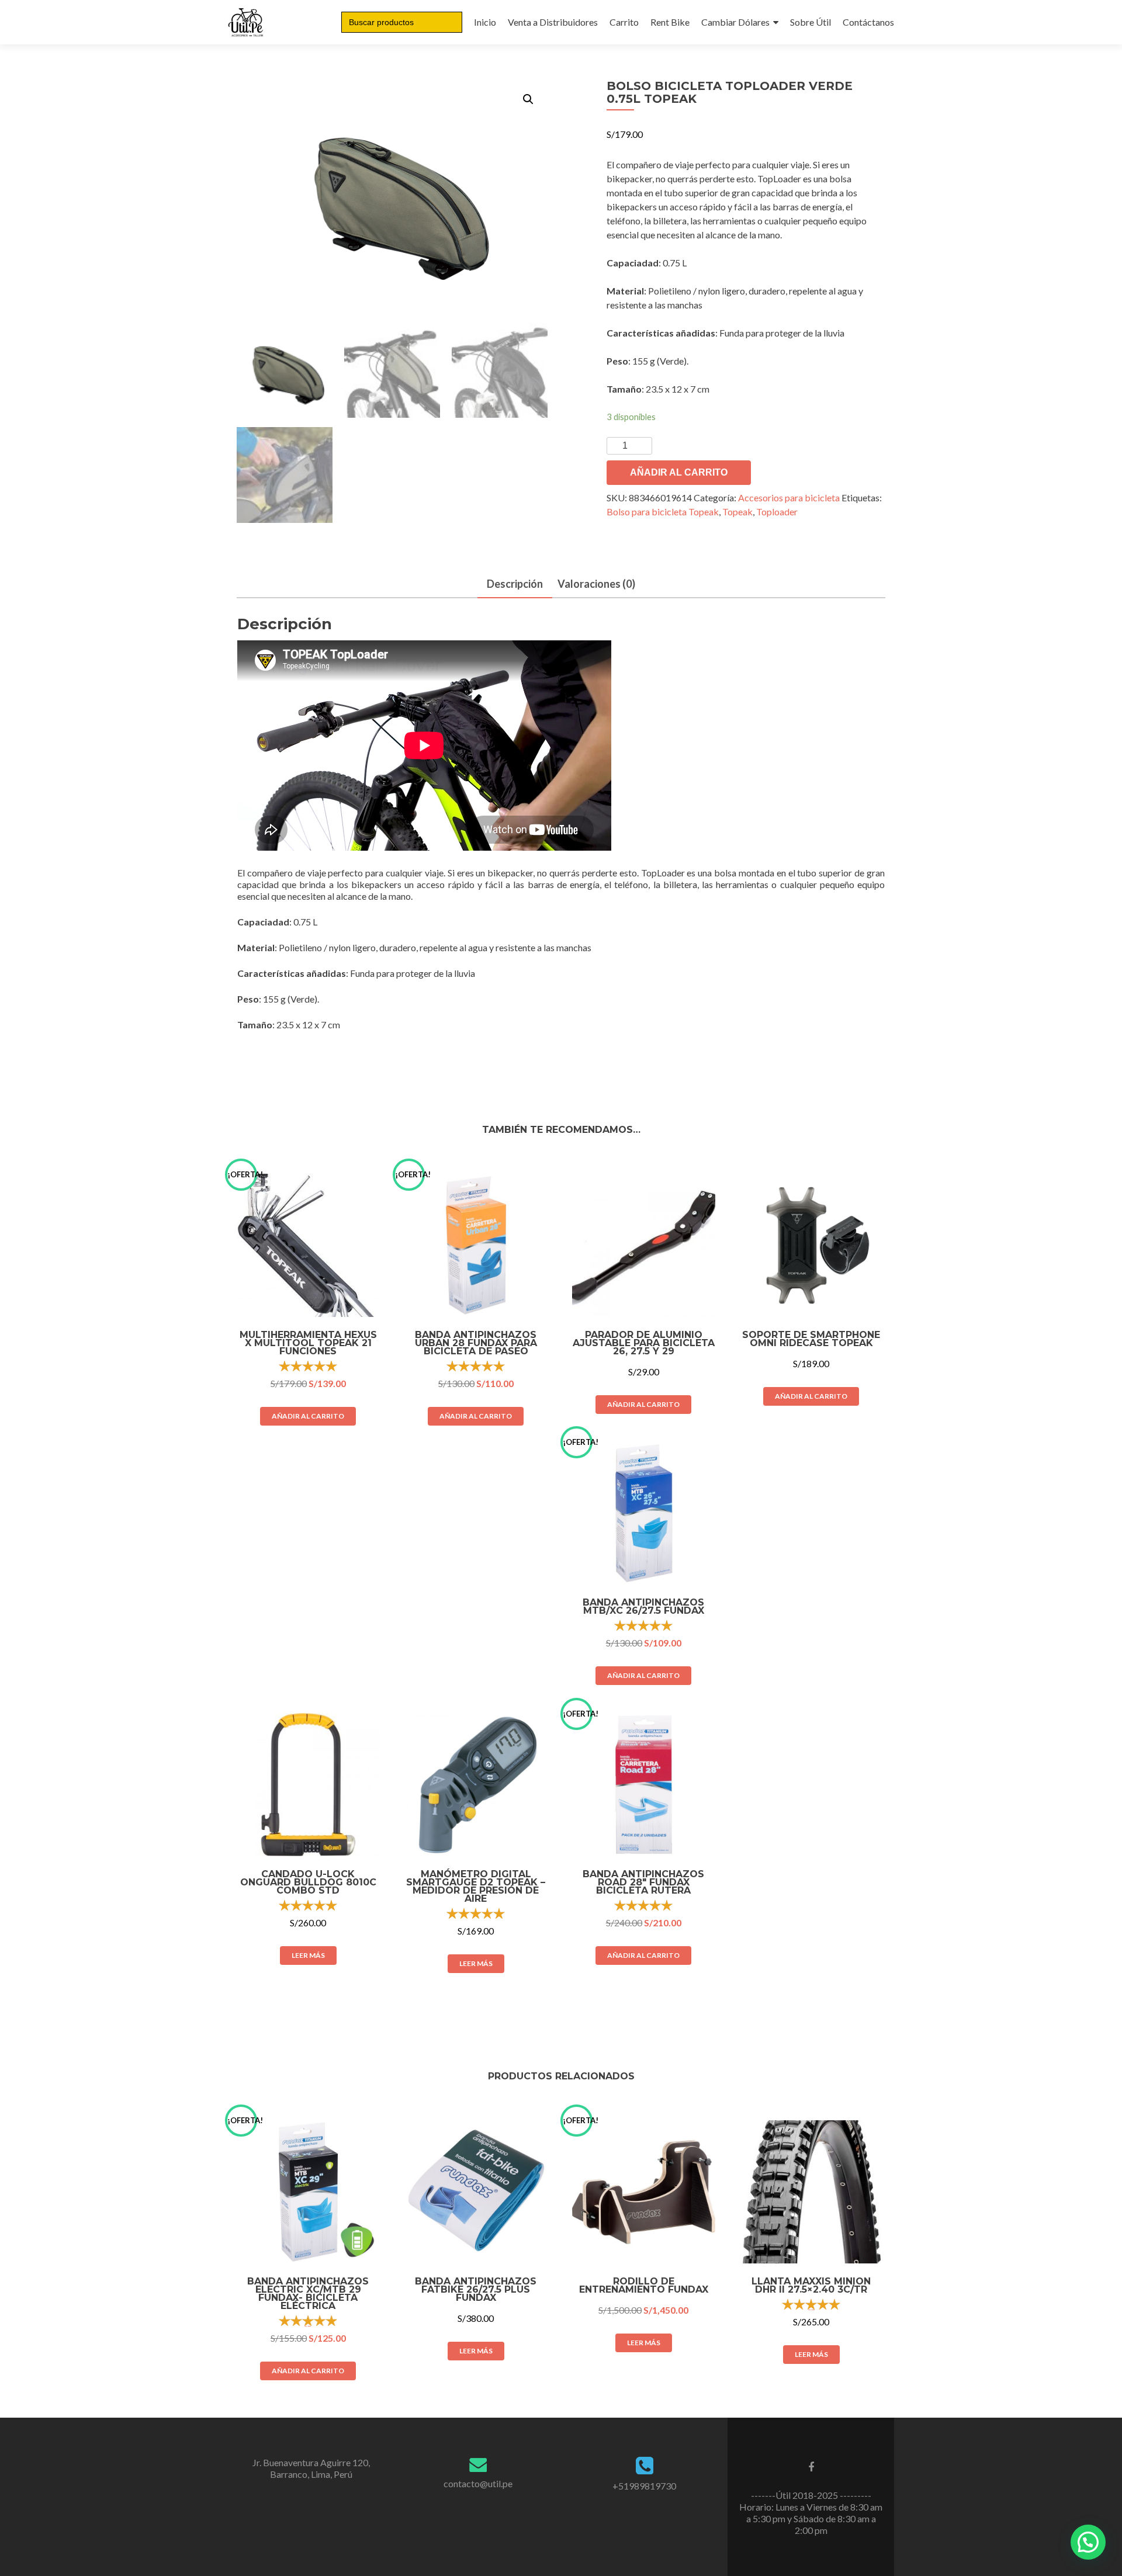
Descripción (515, 584)
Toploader (777, 512)
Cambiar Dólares (735, 22)
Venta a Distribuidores (553, 22)
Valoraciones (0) (596, 584)
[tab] (515, 585)
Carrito (624, 22)
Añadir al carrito (679, 472)
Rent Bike (670, 22)
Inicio (485, 22)
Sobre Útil (811, 22)
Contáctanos (868, 22)
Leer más (308, 1955)
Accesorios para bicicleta (789, 497)
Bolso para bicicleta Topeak (663, 512)
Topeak (737, 512)
